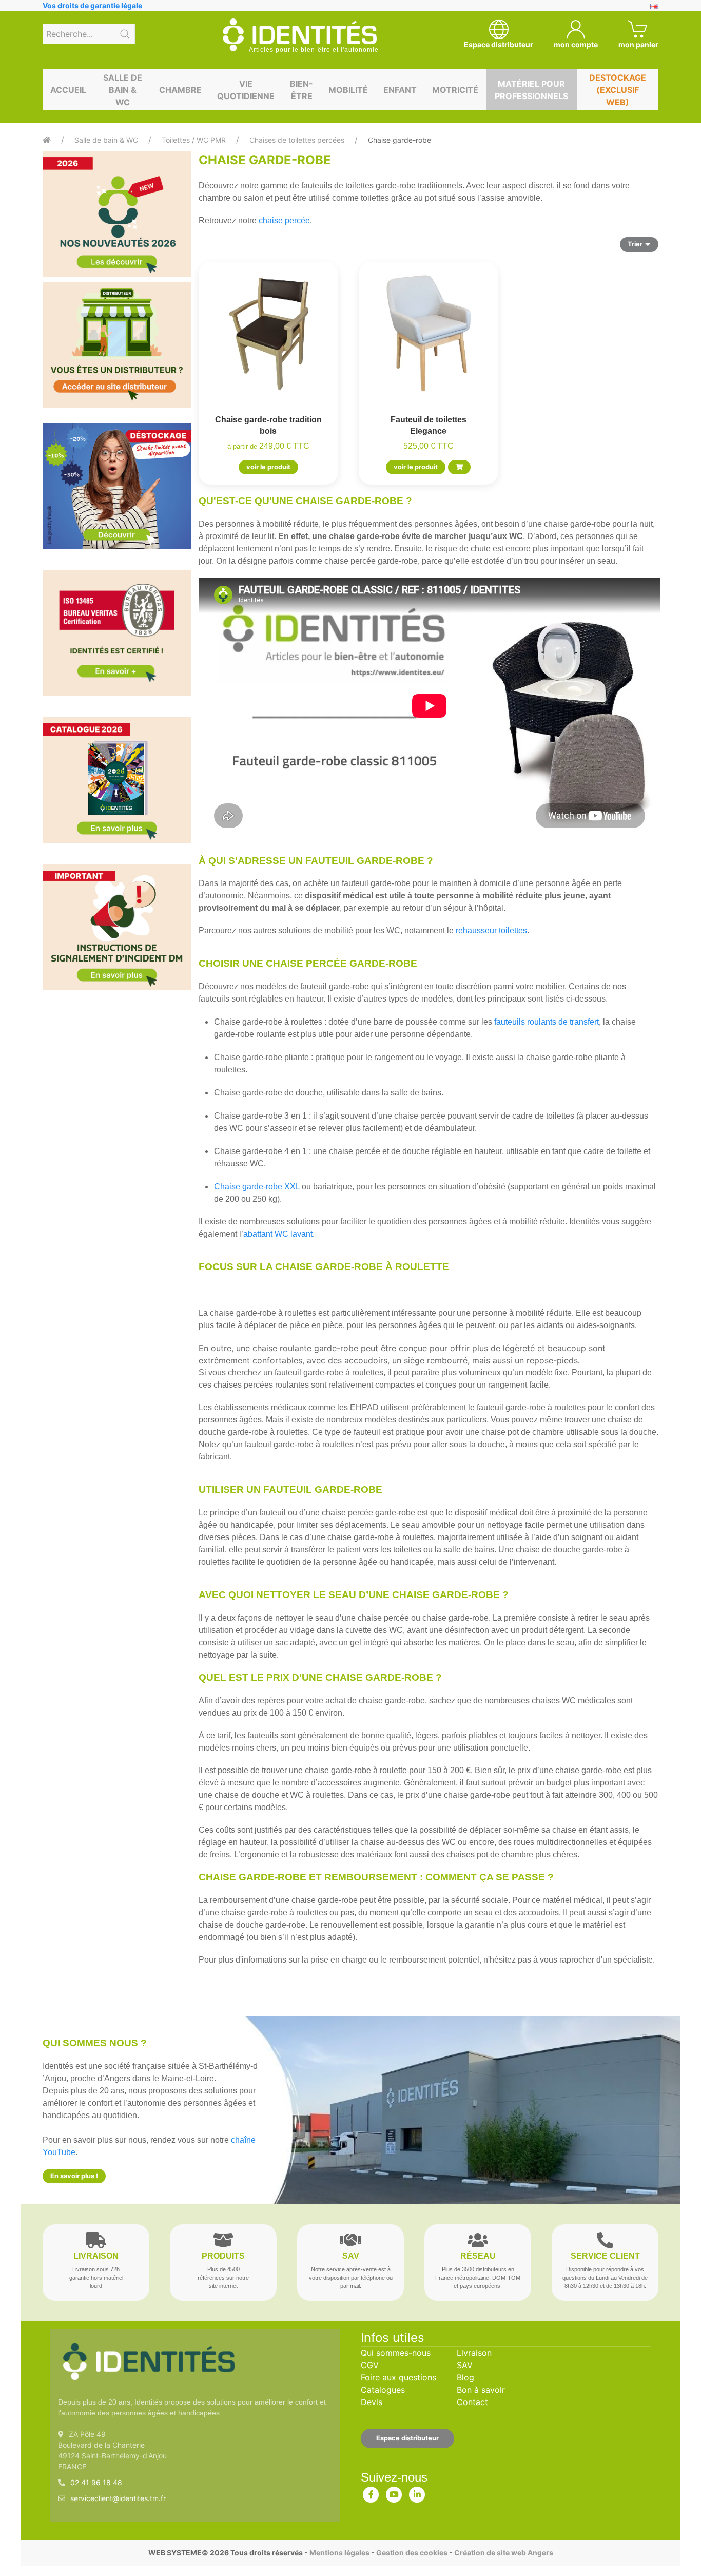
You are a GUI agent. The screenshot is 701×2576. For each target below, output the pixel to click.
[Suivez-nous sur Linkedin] (417, 2492)
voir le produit (268, 467)
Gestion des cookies (412, 2553)
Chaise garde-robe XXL (257, 1187)
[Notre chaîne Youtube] (394, 2492)
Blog (465, 2377)
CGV (370, 2365)
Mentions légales (339, 2553)
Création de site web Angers (504, 2553)
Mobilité (348, 90)
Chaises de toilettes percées (297, 140)
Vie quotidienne (246, 90)
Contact (472, 2402)
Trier (635, 244)
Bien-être (301, 90)
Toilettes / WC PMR (194, 140)
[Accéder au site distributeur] (117, 345)
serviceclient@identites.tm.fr (118, 2498)
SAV (465, 2365)
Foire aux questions (398, 2377)
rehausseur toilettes (491, 930)
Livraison (474, 2353)
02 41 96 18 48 (96, 2482)
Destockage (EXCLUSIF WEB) (618, 90)
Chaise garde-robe (400, 140)
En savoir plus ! (74, 2176)
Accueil (68, 90)
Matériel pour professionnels (531, 90)
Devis (372, 2402)
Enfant (400, 90)
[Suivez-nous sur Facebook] (371, 2492)
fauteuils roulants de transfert (546, 1022)
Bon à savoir (481, 2390)
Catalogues (383, 2390)
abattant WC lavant (278, 1234)
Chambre (180, 90)
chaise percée (284, 220)
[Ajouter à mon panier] (459, 467)
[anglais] (654, 5)
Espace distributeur (407, 2438)
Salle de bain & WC (123, 90)
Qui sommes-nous (396, 2353)
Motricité (455, 90)
